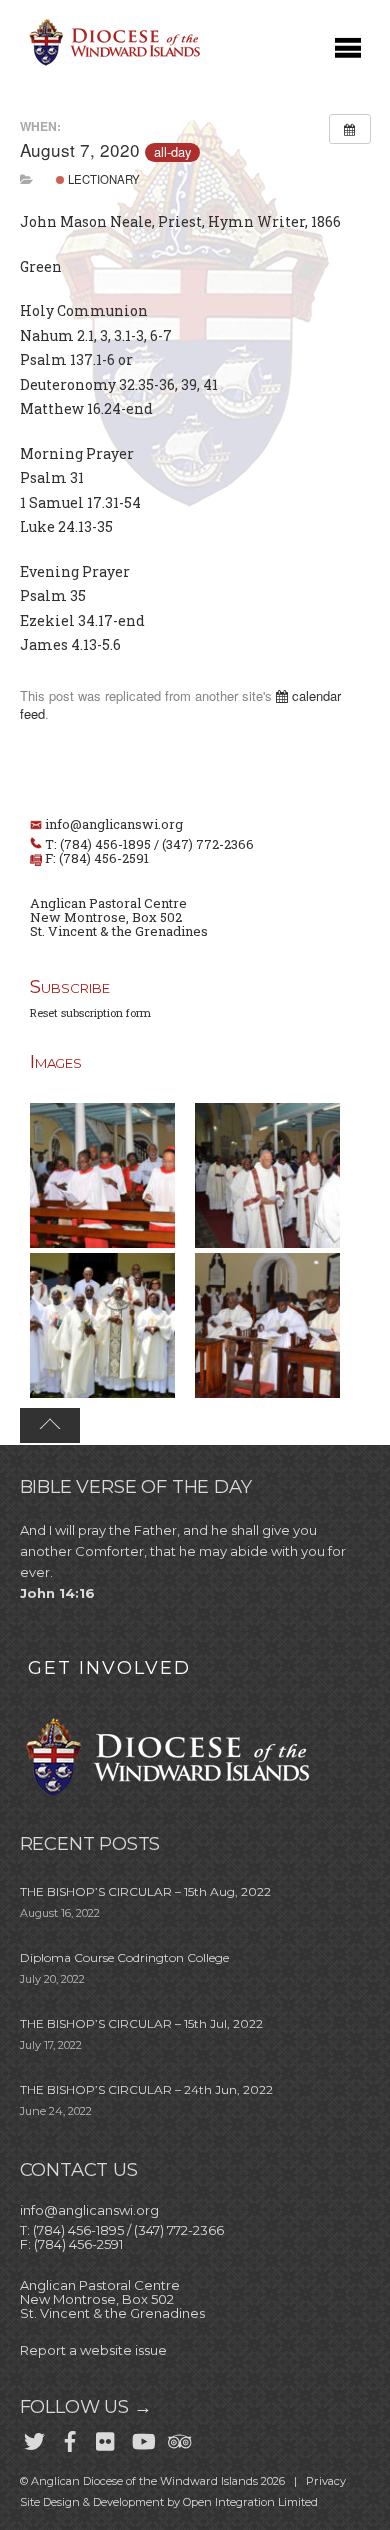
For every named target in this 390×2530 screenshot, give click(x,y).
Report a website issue (93, 2350)
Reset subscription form (90, 1012)
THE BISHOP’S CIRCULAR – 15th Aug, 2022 (145, 1891)
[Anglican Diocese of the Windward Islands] (112, 63)
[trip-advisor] (178, 2438)
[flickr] (106, 2438)
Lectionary (102, 179)
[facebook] (70, 2438)
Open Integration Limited (250, 2502)
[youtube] (142, 2438)
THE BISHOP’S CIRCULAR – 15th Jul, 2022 (141, 2023)
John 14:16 (57, 1593)
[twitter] (34, 2438)
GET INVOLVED (109, 1668)
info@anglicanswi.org (114, 824)
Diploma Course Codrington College (124, 1957)
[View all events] (350, 129)
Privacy (326, 2481)
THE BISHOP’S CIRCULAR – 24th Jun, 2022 (146, 2089)
